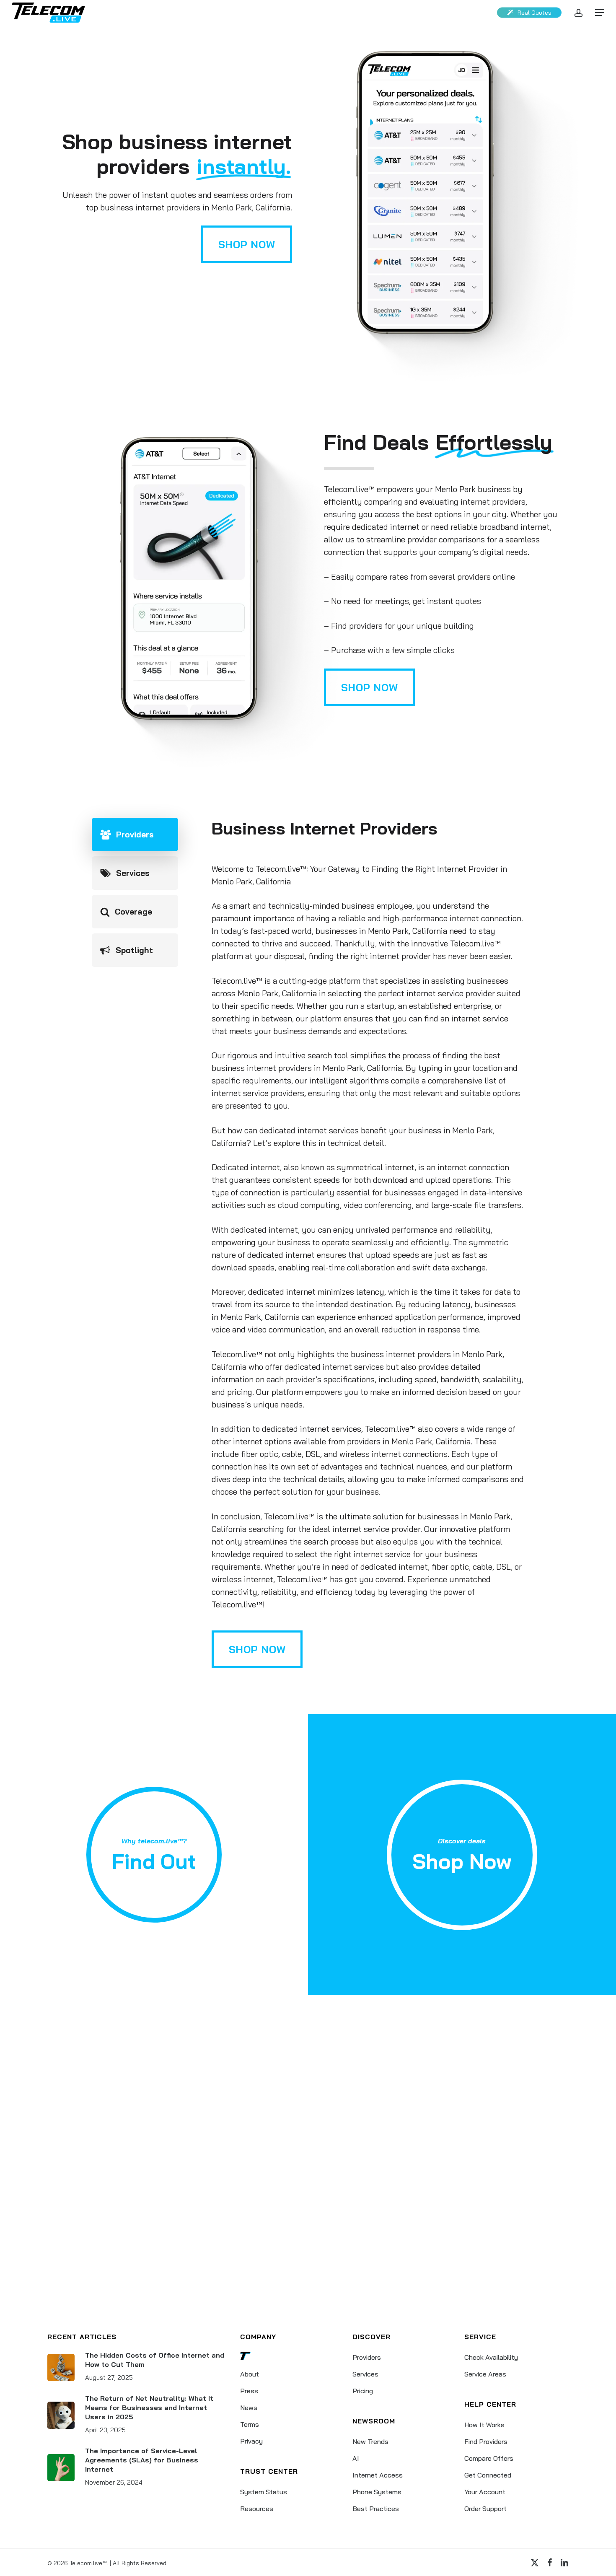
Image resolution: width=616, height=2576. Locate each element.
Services (365, 2374)
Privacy (251, 2441)
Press (249, 2391)
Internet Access (378, 2475)
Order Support (485, 2509)
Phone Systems (377, 2492)
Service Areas (485, 2374)
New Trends (370, 2441)
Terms (250, 2424)
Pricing (363, 2391)
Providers (367, 2357)
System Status (264, 2492)
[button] (600, 13)
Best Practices (376, 2509)
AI (356, 2458)
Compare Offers (489, 2458)
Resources (257, 2509)
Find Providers (486, 2441)
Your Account (485, 2492)
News (249, 2408)
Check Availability (491, 2357)
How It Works (484, 2425)
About (250, 2374)
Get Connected (488, 2475)
